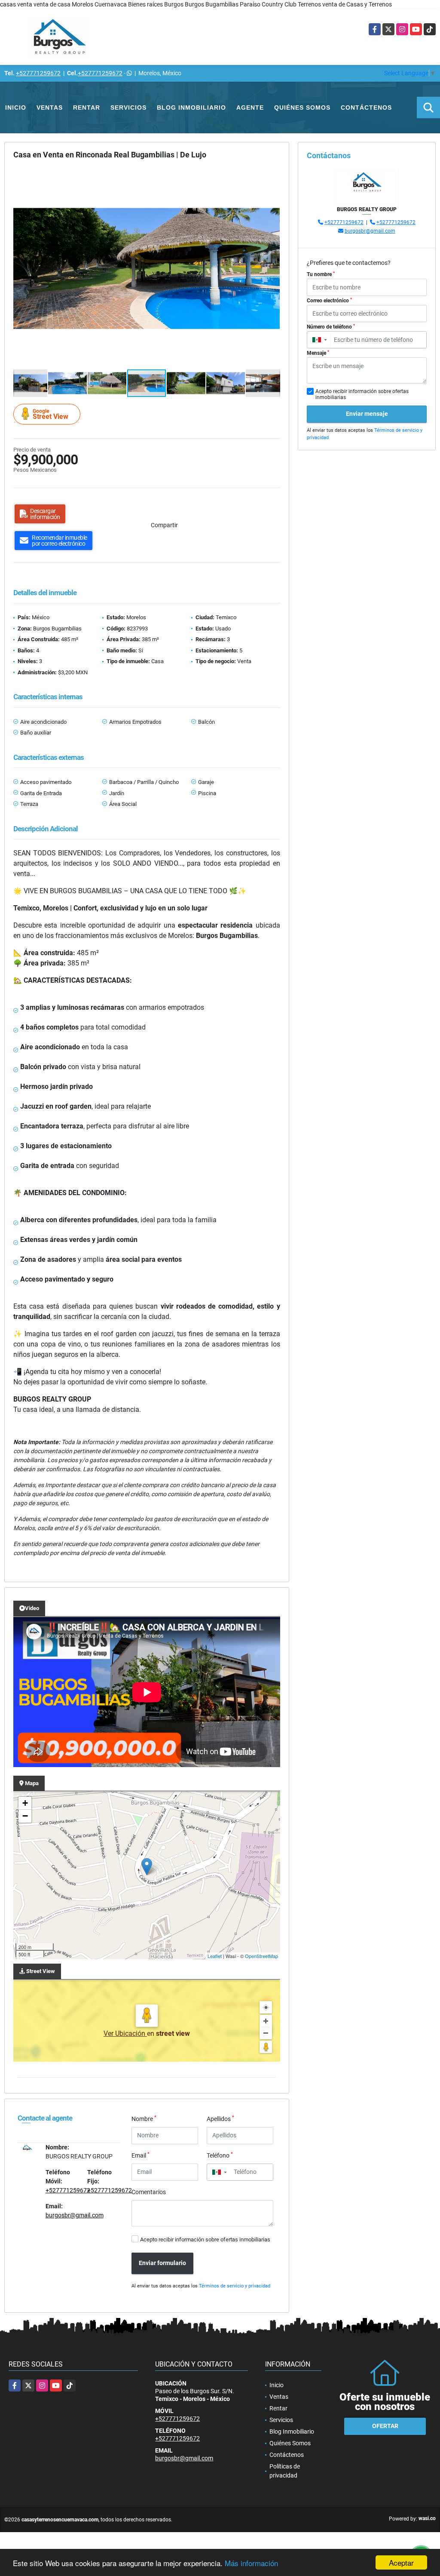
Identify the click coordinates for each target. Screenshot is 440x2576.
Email (141, 2155)
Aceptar (401, 2562)
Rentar (87, 108)
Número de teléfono (331, 327)
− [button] (25, 1816)
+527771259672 (38, 73)
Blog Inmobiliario (191, 108)
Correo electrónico (329, 301)
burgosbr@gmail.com (75, 2215)
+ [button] (25, 1803)
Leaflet (215, 1956)
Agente (250, 108)
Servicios (128, 108)
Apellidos (220, 2118)
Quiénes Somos (302, 108)
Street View (50, 414)
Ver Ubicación (125, 2033)
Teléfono (220, 2155)
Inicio (16, 108)
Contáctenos (366, 108)
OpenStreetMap (261, 1956)
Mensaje (318, 353)
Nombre (144, 2118)
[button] (272, 176)
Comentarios (149, 2192)
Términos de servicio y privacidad (235, 2286)
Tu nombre (321, 274)
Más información (251, 2563)
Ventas (50, 108)
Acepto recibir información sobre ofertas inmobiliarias (205, 2239)
